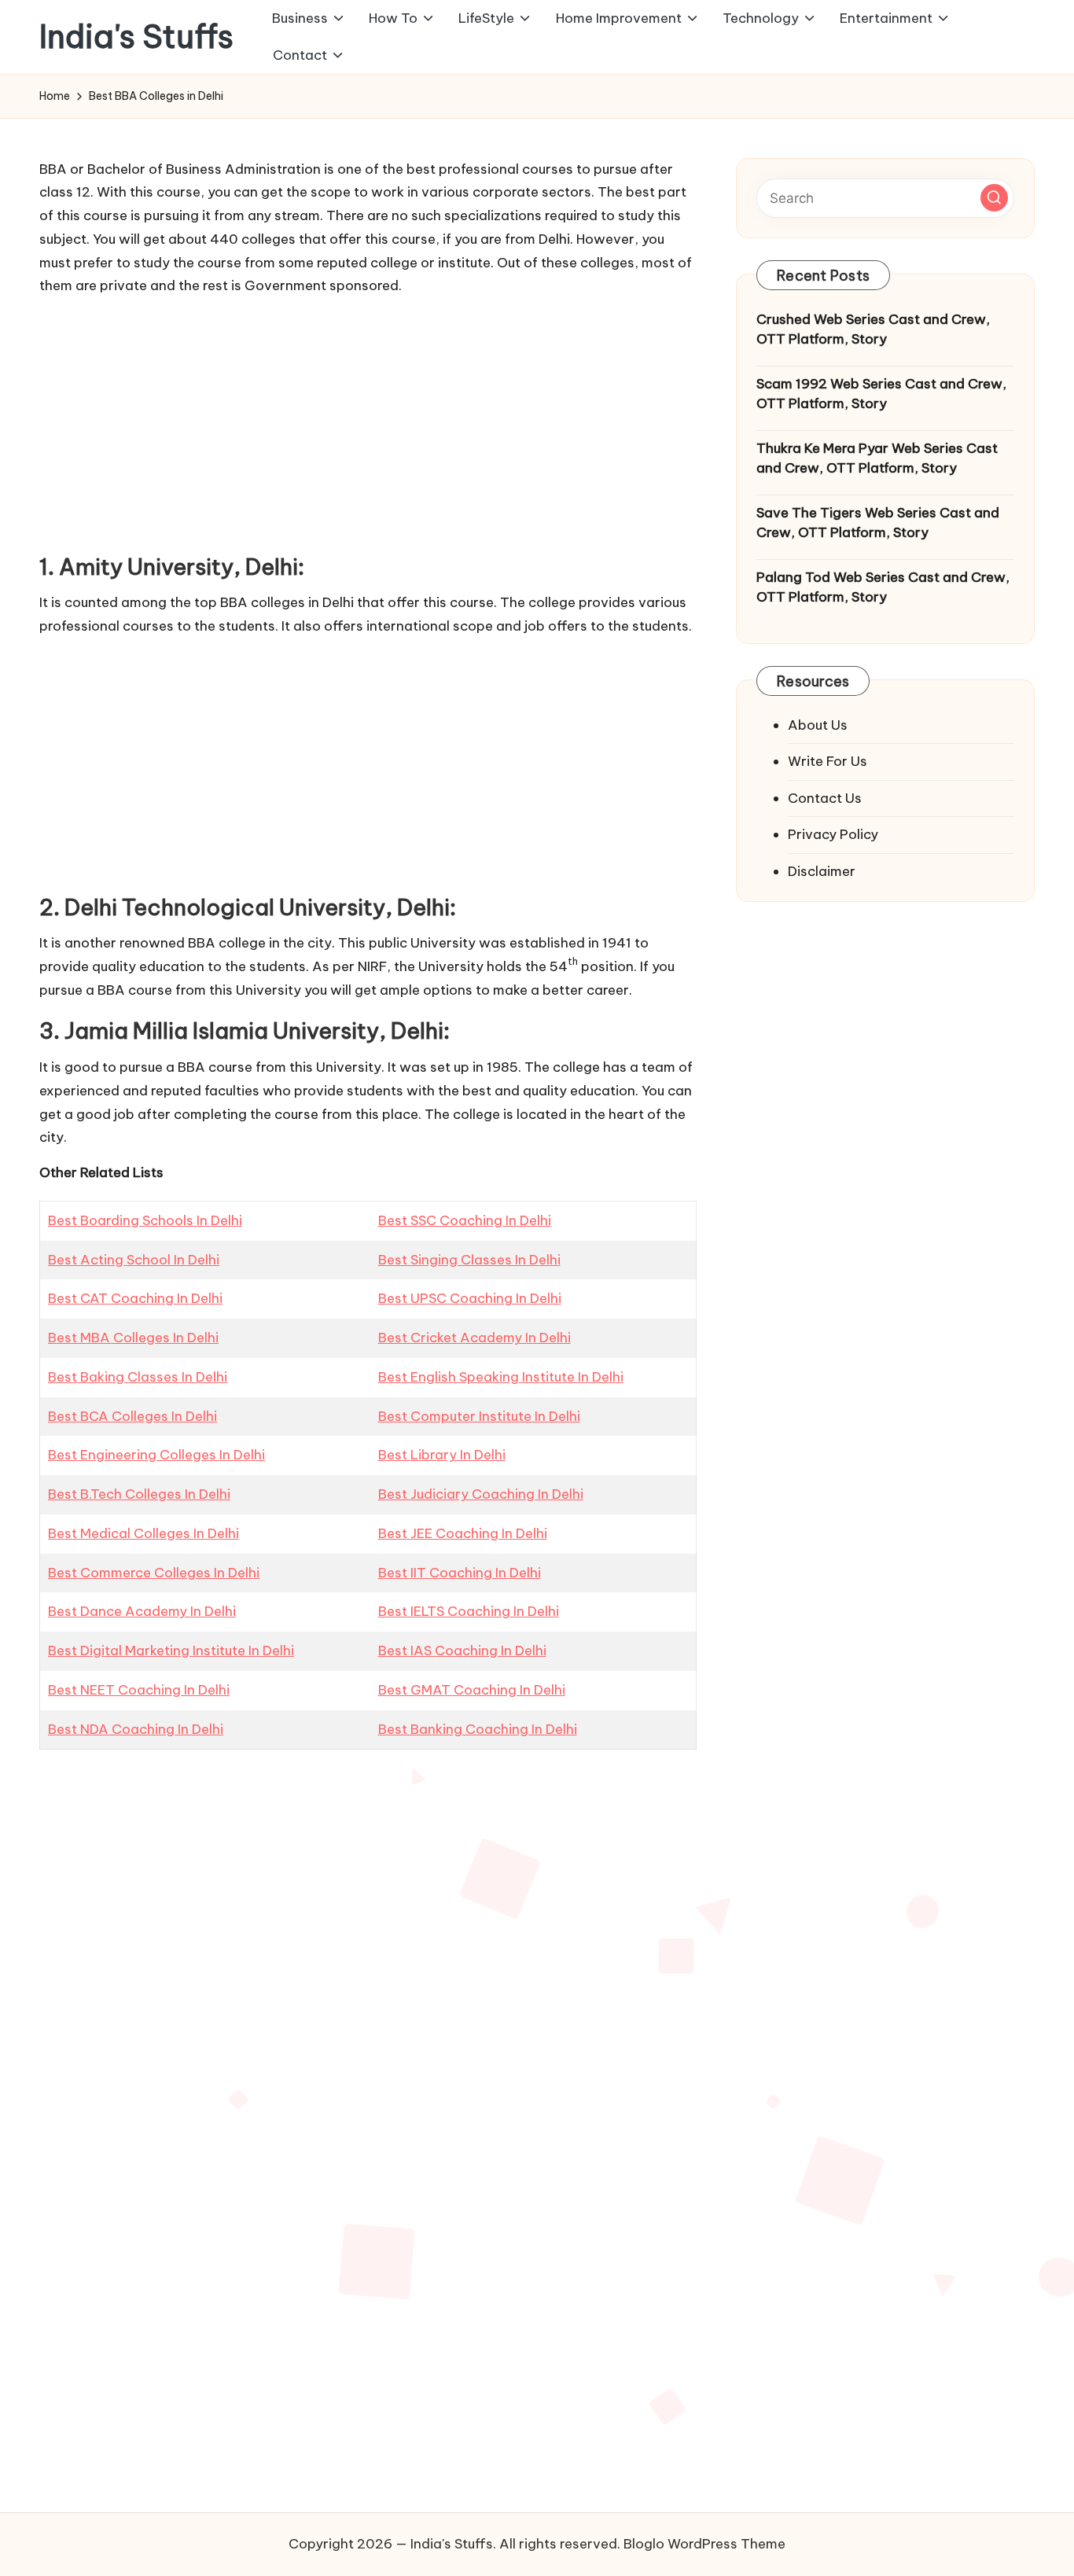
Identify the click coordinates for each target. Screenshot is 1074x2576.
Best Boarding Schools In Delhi (145, 1220)
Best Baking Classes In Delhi (138, 1377)
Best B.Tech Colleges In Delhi (139, 1494)
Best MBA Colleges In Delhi (133, 1338)
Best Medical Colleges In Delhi (143, 1533)
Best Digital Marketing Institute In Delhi (171, 1650)
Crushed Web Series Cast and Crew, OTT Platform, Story (873, 329)
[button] (994, 198)
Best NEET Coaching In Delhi (139, 1690)
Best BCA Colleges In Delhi (132, 1416)
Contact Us (825, 798)
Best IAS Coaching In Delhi (462, 1650)
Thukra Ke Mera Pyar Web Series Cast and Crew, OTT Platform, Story (877, 458)
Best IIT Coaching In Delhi (460, 1573)
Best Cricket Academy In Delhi (474, 1338)
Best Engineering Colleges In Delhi (156, 1455)
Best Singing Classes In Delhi (469, 1260)
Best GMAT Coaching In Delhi (472, 1690)
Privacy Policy (833, 834)
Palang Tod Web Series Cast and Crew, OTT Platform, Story (883, 587)
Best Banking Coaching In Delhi (478, 1729)
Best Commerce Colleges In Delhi (154, 1573)
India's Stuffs (136, 37)
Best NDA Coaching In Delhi (136, 1729)
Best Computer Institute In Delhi (479, 1416)
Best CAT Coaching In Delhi (135, 1298)
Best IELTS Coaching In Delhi (469, 1611)
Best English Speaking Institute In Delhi (501, 1377)
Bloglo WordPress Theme (704, 2544)
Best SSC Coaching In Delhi (465, 1220)
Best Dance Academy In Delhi (142, 1611)
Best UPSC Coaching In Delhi (470, 1298)
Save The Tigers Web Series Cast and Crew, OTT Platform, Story (878, 523)
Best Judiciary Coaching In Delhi (481, 1494)
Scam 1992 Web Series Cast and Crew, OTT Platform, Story (881, 394)
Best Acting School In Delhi (134, 1260)
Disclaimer (822, 871)
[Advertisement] (368, 420)
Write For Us (828, 761)
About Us (818, 725)
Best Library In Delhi (442, 1455)
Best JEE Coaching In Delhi (463, 1533)
